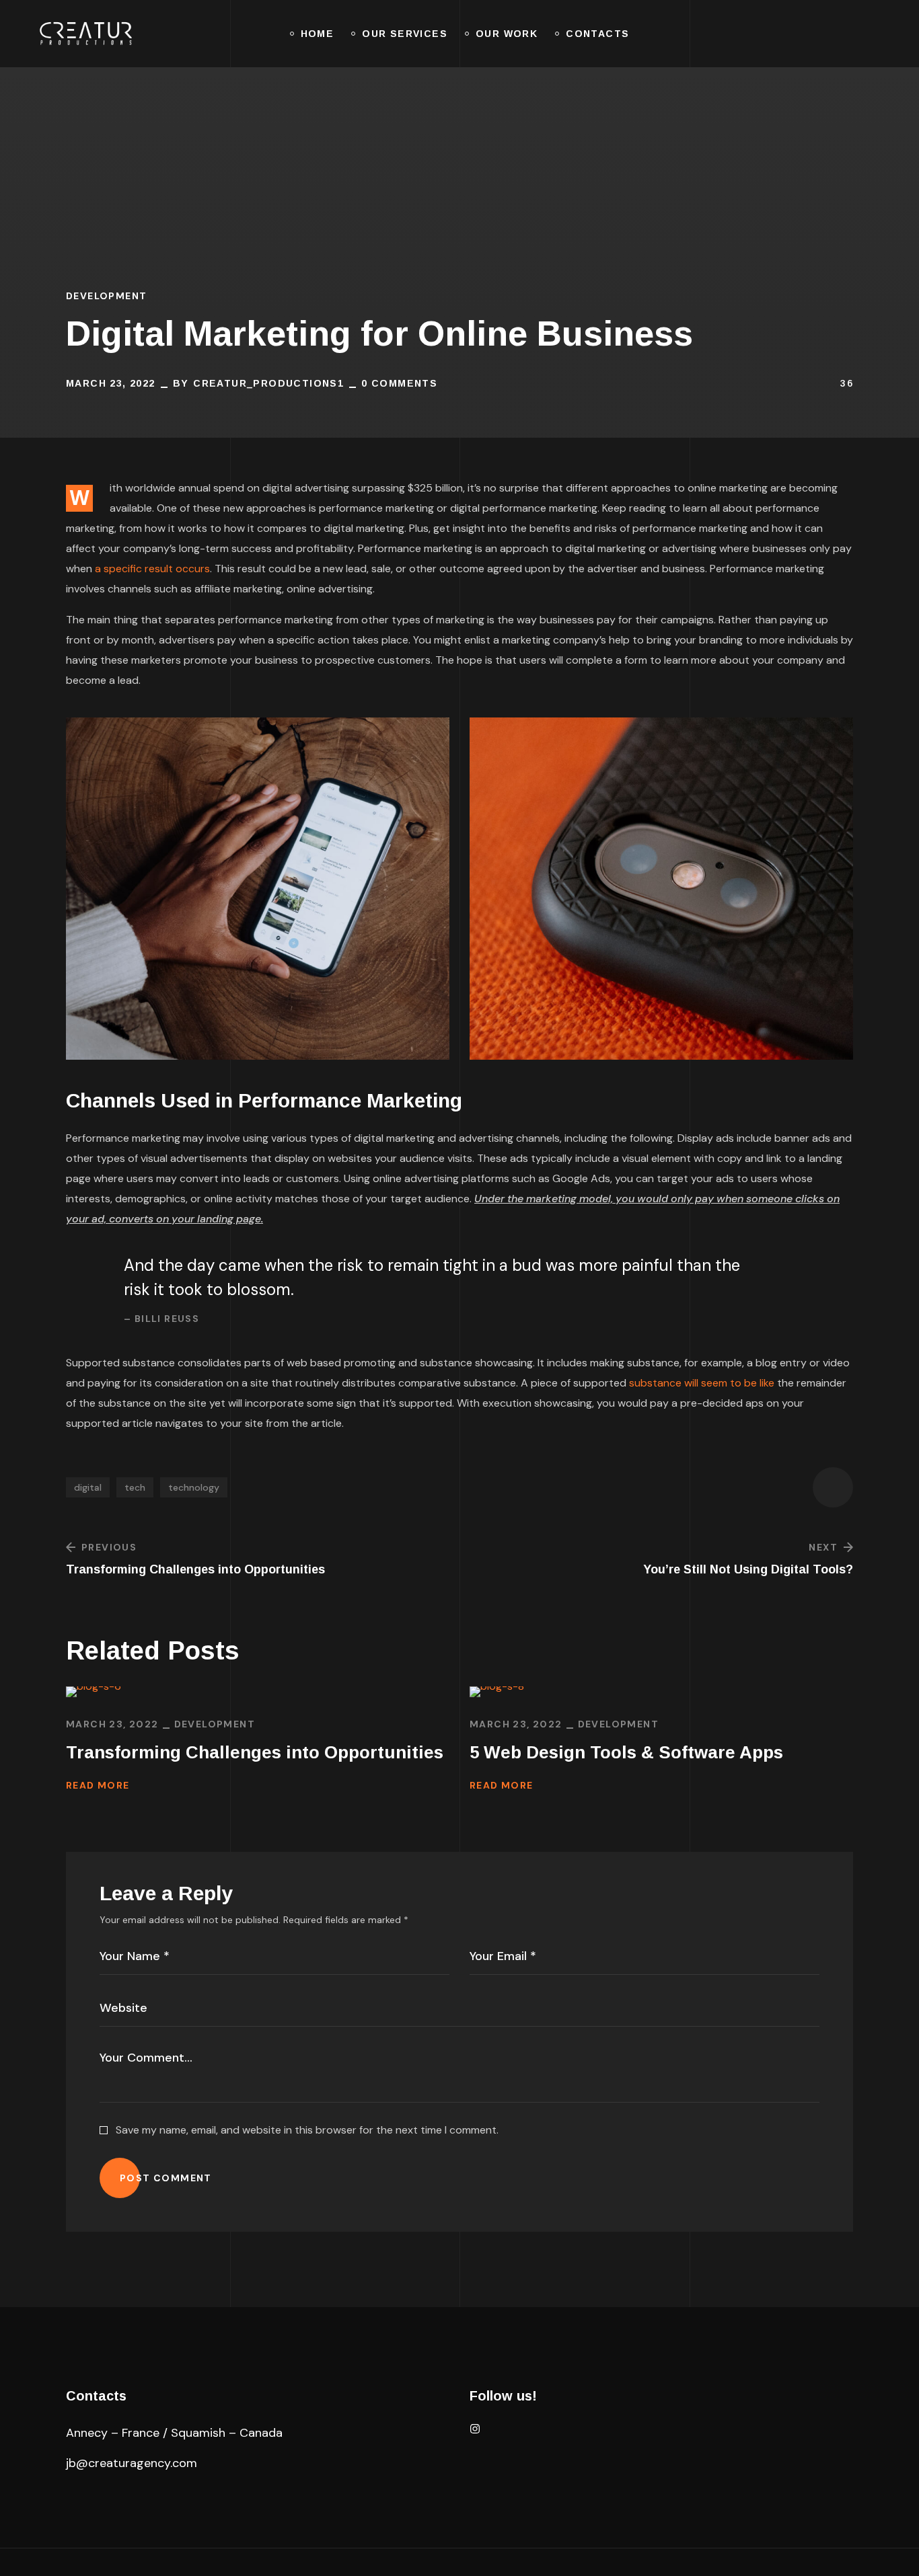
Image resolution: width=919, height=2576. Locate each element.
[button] (821, 34)
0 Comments (399, 383)
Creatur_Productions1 (268, 383)
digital (88, 1487)
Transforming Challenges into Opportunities (255, 1752)
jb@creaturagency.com (132, 2463)
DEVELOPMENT (106, 296)
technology (194, 1487)
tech (135, 1487)
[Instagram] (475, 2429)
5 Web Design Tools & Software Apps (626, 1752)
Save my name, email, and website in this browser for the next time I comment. (307, 2130)
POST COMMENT (166, 2178)
